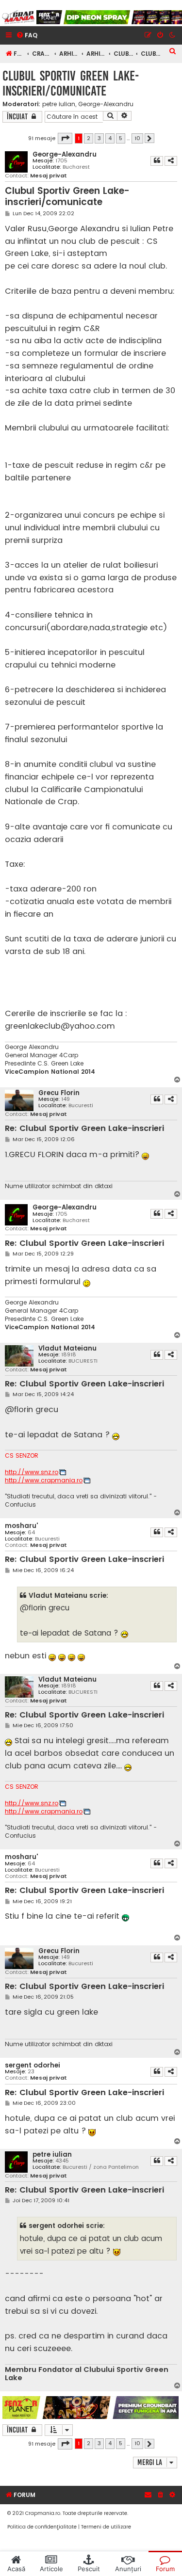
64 (31, 1533)
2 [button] (89, 138)
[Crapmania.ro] (18, 17)
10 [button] (137, 138)
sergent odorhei (33, 2065)
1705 (61, 161)
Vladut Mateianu (67, 1348)
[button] (65, 138)
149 (66, 1099)
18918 (69, 1355)
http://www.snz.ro (32, 1472)
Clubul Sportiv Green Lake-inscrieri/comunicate (71, 83)
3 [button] (99, 138)
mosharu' (21, 1526)
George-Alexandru (106, 104)
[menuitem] (27, 36)
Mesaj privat (49, 176)
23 (31, 2072)
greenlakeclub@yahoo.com (60, 1026)
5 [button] (121, 138)
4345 (62, 2161)
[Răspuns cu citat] (157, 161)
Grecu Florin (59, 1093)
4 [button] (110, 138)
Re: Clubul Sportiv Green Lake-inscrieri (84, 1129)
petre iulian (59, 104)
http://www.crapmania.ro (44, 1480)
